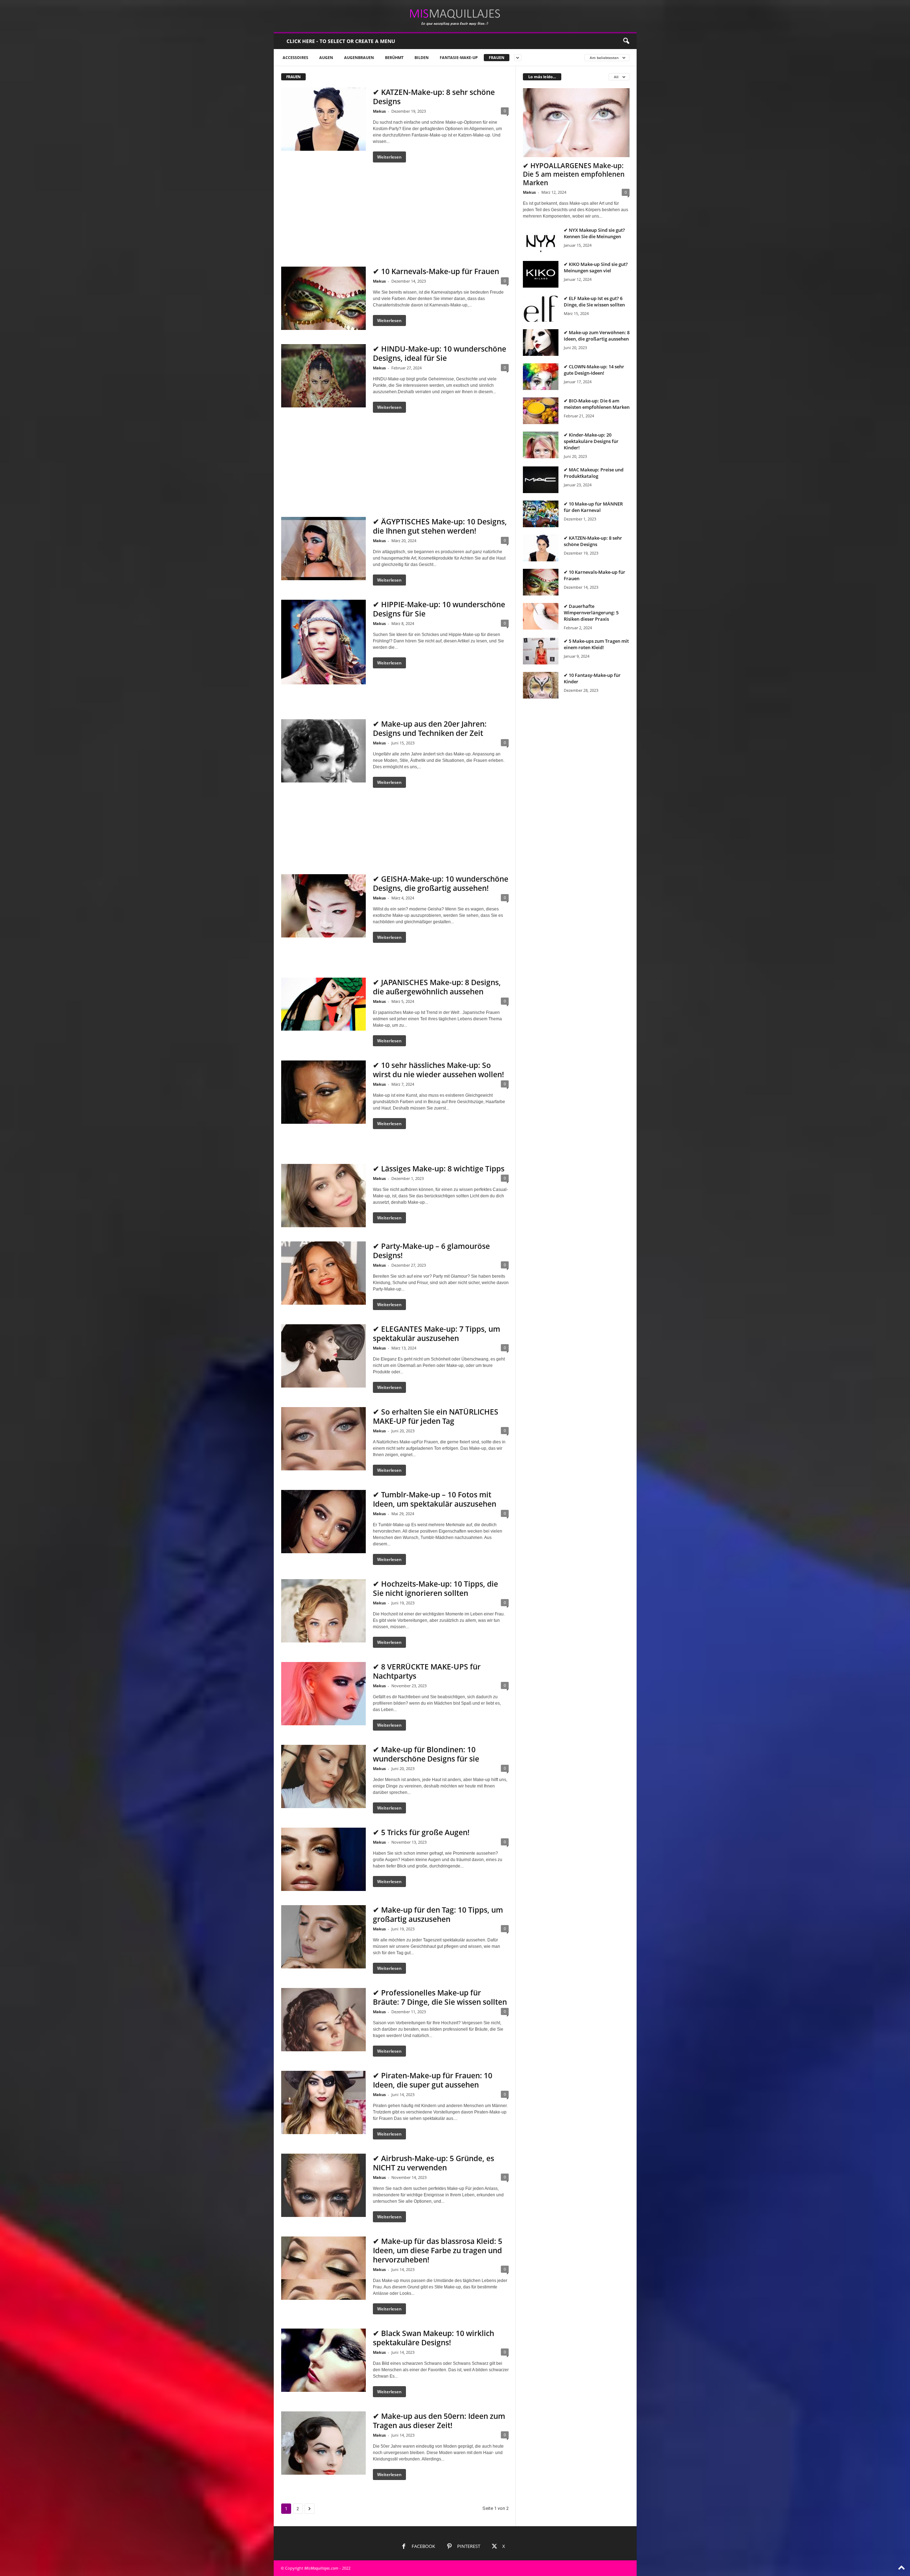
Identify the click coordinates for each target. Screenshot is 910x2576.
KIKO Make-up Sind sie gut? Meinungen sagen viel (596, 267)
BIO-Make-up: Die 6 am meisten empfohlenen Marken (597, 404)
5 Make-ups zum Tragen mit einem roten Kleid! (596, 644)
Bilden (422, 57)
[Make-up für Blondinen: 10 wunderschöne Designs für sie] (323, 1776)
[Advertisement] (395, 209)
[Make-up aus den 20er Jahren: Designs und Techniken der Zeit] (323, 751)
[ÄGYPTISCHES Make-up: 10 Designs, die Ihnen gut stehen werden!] (323, 549)
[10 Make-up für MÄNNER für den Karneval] (541, 514)
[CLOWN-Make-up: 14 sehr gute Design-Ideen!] (541, 377)
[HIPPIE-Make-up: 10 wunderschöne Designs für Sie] (323, 642)
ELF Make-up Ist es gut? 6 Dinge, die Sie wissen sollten (594, 301)
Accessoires (295, 57)
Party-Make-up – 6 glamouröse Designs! (431, 1251)
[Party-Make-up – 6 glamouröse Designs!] (323, 1273)
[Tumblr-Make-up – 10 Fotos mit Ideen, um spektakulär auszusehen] (323, 1522)
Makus (379, 111)
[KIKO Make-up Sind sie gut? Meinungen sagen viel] (541, 274)
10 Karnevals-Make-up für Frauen (440, 271)
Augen (326, 57)
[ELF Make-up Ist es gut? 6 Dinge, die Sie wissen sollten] (541, 308)
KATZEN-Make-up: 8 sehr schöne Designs (434, 97)
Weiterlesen (389, 157)
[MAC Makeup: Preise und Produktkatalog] (541, 480)
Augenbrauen (359, 57)
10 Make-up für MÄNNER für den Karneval (593, 507)
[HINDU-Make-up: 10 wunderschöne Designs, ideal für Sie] (323, 376)
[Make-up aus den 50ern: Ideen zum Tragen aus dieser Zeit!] (323, 2443)
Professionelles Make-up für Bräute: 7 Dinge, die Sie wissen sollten (440, 1997)
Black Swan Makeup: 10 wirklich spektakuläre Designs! (433, 2338)
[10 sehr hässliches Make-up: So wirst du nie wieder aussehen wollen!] (323, 1092)
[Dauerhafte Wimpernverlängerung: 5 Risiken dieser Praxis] (541, 616)
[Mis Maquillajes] (455, 16)
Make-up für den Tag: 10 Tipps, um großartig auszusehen (438, 1914)
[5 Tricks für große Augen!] (323, 1859)
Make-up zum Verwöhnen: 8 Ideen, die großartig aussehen (597, 336)
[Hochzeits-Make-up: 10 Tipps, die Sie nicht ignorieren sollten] (323, 1611)
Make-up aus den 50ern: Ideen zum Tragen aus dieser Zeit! (439, 2421)
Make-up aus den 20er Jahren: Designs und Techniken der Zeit (430, 728)
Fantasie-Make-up (459, 57)
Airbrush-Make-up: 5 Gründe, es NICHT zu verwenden (433, 2163)
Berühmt (394, 57)
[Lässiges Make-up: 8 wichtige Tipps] (323, 1196)
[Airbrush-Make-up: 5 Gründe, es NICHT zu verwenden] (323, 2185)
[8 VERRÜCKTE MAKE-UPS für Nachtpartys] (323, 1694)
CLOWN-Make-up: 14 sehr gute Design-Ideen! (594, 370)
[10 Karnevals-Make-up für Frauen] (323, 298)
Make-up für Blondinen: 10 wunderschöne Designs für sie (426, 1754)
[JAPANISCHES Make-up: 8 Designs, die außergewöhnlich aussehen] (323, 1004)
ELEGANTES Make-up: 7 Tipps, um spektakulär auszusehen (437, 1334)
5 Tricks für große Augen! (425, 1832)
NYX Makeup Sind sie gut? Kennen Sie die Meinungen (594, 233)
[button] (626, 41)
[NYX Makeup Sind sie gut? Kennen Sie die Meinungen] (541, 240)
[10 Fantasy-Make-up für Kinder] (541, 685)
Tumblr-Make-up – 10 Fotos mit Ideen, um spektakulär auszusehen (435, 1499)
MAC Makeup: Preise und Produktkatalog (594, 473)
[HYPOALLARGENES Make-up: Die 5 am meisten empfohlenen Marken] (576, 123)
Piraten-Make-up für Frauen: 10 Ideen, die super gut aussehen (433, 2080)
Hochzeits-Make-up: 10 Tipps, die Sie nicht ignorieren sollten (435, 1588)
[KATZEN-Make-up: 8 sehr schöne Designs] (323, 119)
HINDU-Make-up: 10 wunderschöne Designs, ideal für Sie (440, 353)
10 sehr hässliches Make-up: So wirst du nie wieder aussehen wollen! (438, 1070)
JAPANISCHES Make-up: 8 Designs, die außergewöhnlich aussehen (437, 987)
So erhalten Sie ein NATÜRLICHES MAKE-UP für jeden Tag (436, 1416)
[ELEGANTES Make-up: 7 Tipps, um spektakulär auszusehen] (323, 1356)
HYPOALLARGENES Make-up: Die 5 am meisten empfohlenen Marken (574, 174)
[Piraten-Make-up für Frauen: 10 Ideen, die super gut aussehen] (323, 2102)
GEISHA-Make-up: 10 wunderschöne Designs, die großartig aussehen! (441, 883)
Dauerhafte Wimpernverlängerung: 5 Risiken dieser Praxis (591, 613)
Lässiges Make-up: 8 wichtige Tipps (443, 1169)
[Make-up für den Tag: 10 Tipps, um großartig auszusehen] (323, 1937)
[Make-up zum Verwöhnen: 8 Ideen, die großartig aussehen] (541, 343)
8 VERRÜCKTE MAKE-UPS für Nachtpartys (427, 1671)
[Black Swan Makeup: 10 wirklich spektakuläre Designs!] (323, 2360)
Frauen (497, 57)
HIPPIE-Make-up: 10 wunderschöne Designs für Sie (439, 609)
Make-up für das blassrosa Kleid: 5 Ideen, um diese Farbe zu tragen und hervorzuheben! (438, 2250)
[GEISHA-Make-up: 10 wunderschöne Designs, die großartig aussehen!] (323, 906)
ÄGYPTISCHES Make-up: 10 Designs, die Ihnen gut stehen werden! (440, 526)
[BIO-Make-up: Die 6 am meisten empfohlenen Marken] (541, 411)
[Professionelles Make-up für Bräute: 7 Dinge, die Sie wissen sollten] (323, 2020)
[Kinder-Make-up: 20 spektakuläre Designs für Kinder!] (541, 445)
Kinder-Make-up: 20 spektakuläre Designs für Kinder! (591, 441)
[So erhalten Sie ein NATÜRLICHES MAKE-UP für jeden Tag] (323, 1439)
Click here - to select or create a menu (341, 41)
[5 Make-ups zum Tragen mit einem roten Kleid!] (541, 651)
